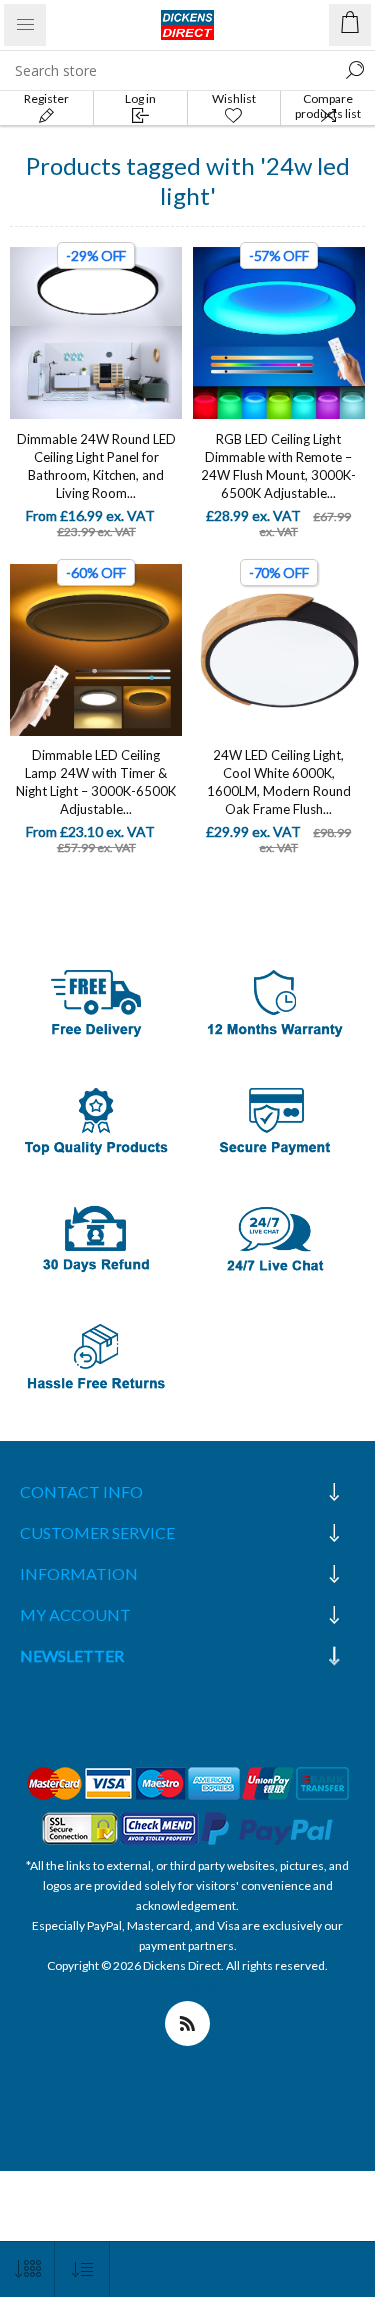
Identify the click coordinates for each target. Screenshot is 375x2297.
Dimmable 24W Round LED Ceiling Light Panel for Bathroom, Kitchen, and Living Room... (96, 466)
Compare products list (328, 106)
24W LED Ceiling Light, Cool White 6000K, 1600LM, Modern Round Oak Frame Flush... (279, 782)
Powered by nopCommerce (187, 1985)
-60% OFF (96, 572)
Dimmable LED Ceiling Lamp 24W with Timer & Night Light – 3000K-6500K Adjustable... (96, 782)
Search (355, 70)
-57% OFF (279, 255)
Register (46, 98)
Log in (140, 98)
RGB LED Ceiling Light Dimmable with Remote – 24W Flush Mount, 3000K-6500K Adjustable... (278, 466)
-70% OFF (279, 572)
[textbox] (167, 70)
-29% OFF (96, 255)
